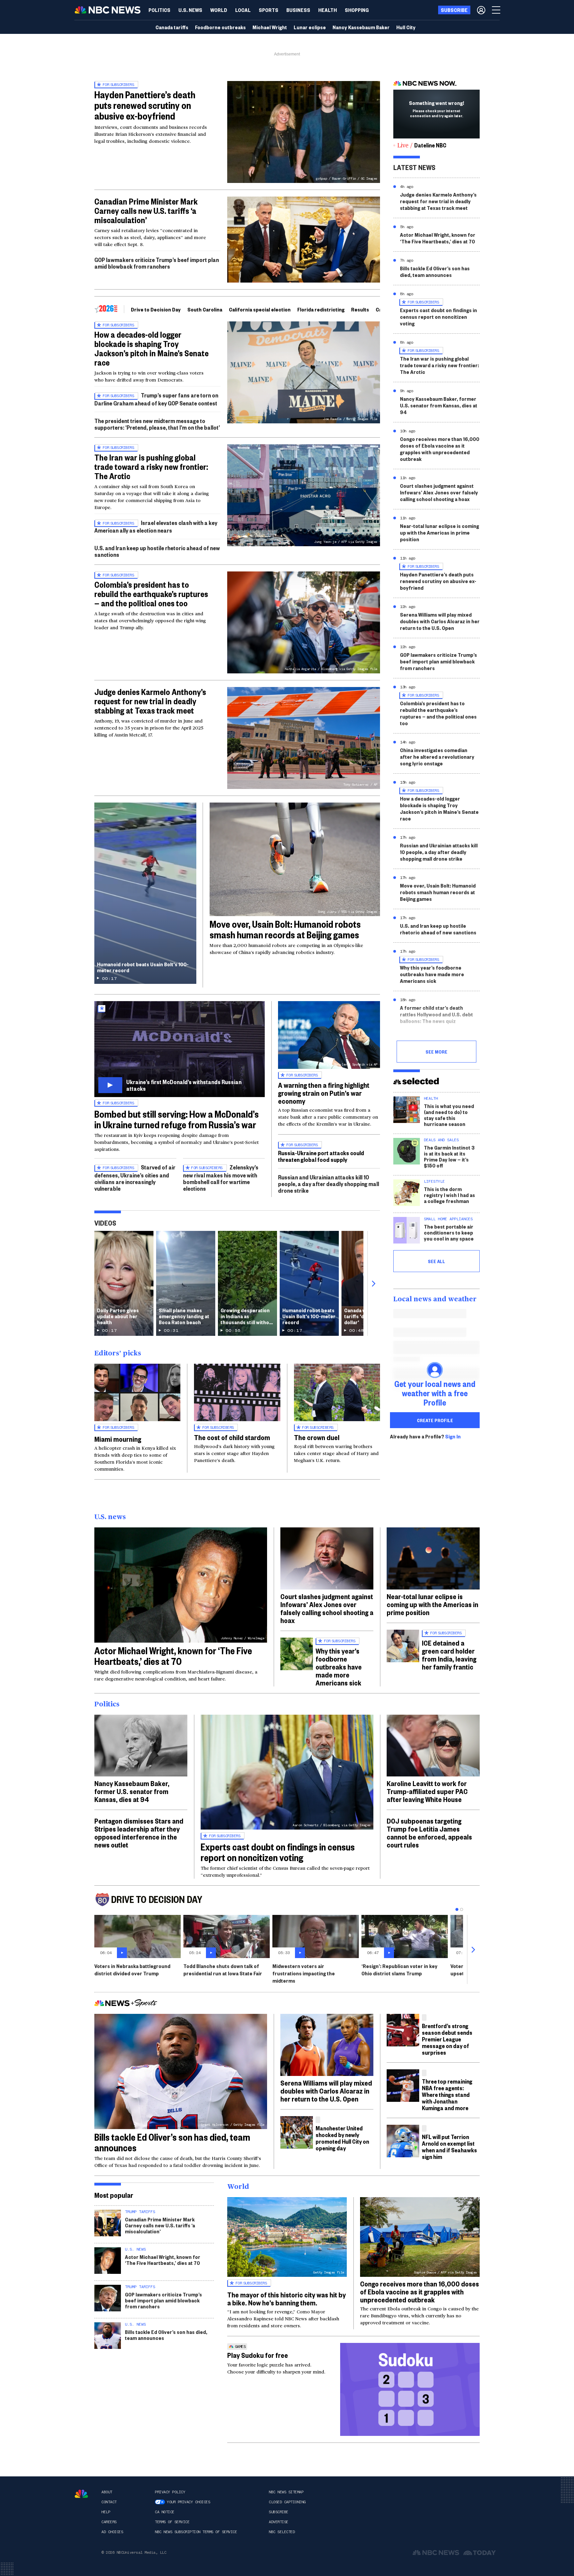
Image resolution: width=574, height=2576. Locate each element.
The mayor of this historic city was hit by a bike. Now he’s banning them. (287, 2298)
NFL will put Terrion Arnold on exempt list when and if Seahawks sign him (449, 2147)
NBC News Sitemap (286, 2492)
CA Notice (165, 2512)
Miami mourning (118, 1439)
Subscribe (279, 2512)
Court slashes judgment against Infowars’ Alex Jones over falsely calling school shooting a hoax (439, 492)
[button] (243, 10)
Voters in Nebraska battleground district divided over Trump (132, 1970)
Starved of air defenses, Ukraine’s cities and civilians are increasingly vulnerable (135, 1178)
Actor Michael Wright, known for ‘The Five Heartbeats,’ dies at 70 (438, 238)
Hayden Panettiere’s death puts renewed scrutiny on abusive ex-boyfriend (145, 105)
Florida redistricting (321, 309)
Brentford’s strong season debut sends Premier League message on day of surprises (447, 2039)
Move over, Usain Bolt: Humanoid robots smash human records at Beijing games (285, 929)
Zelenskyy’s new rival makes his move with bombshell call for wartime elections (221, 1178)
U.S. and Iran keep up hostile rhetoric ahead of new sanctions (157, 551)
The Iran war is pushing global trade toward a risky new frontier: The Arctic (151, 467)
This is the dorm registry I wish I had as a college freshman (449, 1195)
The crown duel (317, 1437)
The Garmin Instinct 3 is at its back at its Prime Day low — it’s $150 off (449, 1156)
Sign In (453, 1436)
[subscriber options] (481, 10)
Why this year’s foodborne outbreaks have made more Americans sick (432, 974)
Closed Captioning (287, 2502)
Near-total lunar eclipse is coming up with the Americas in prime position (439, 532)
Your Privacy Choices (188, 2502)
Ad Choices (112, 2532)
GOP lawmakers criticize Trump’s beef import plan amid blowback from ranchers (157, 263)
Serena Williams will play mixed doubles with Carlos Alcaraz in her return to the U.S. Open (440, 621)
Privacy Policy (170, 2492)
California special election (260, 309)
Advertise (279, 2522)
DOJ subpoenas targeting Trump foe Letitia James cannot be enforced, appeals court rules (429, 1833)
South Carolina (205, 309)
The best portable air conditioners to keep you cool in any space (449, 1232)
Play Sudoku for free (258, 2355)
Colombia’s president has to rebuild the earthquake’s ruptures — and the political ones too (151, 594)
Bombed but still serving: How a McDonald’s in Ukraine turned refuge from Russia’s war (177, 1119)
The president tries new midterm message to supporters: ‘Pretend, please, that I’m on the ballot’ (157, 424)
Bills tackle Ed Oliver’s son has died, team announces (435, 271)
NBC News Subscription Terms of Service (196, 2532)
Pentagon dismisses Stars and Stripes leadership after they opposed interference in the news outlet (139, 1833)
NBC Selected (282, 2532)
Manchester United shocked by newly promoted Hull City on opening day (342, 2138)
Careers (109, 2522)
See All (436, 1261)
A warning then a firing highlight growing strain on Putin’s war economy (324, 1093)
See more (436, 1052)
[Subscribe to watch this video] (180, 1049)
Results (360, 309)
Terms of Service (172, 2522)
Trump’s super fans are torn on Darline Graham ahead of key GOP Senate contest (156, 399)
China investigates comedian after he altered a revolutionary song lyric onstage (437, 757)
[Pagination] (457, 1909)
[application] (304, 240)
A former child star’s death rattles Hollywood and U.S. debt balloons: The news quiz (436, 1014)
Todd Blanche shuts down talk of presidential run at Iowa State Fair (223, 1970)
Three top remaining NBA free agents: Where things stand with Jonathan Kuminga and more (447, 2094)
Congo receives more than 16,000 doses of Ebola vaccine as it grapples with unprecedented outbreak (440, 449)
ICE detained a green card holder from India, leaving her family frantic (449, 1655)
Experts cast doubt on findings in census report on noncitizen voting (438, 317)
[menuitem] (159, 10)
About (107, 2492)
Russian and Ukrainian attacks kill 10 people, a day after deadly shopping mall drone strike (329, 1184)
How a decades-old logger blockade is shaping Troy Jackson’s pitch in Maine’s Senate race (151, 348)
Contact (109, 2502)
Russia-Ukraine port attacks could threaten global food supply (321, 1156)
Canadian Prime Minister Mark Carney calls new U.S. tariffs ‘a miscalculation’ (146, 211)
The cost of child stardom (232, 1437)
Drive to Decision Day (156, 309)
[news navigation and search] (497, 10)
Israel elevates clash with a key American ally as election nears (156, 526)
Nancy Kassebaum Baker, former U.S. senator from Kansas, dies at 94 (439, 405)
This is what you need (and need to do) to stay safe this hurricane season (449, 1115)
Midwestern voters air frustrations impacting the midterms (304, 1973)
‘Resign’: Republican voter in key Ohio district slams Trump (399, 1970)
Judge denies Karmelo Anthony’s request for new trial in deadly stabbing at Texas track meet (150, 701)
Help (106, 2512)
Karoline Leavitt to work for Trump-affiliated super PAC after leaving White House (427, 1791)
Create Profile (435, 1420)
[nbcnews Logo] (81, 2494)
